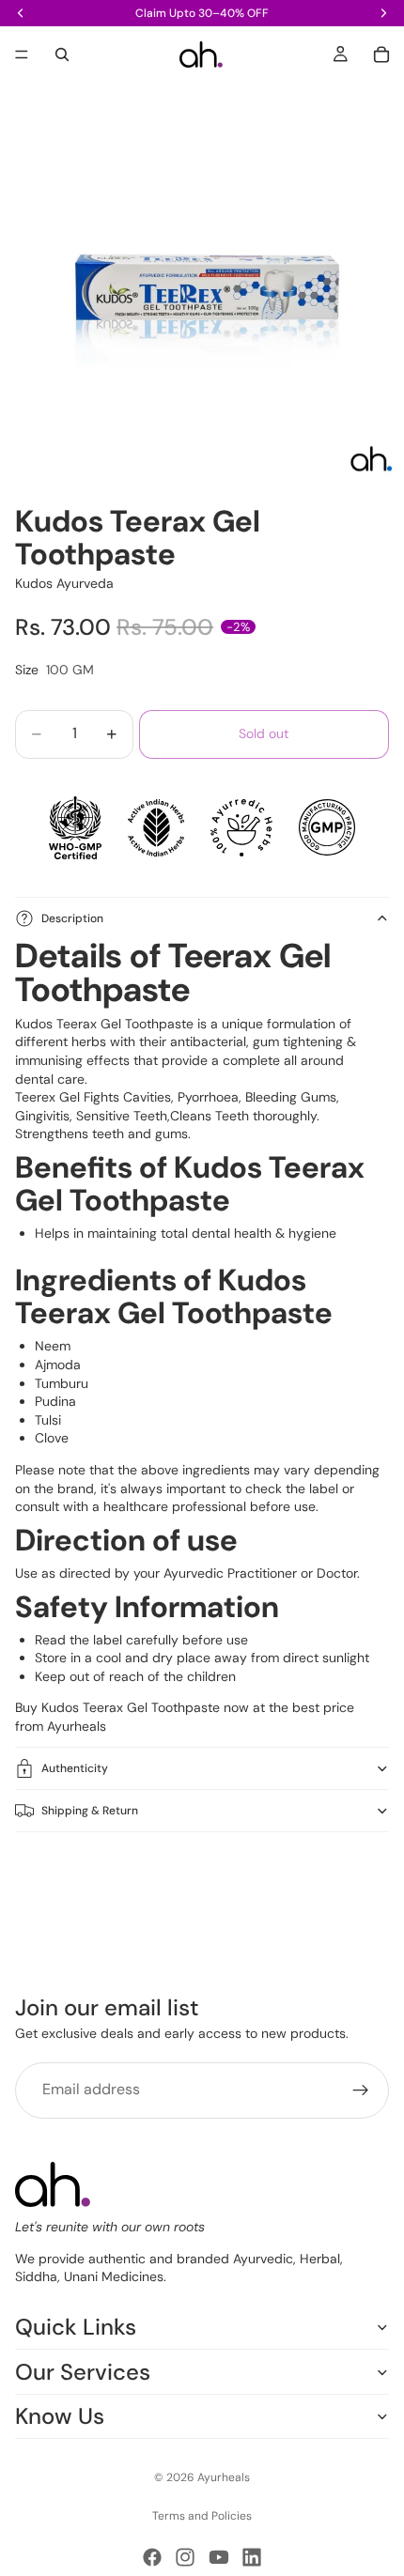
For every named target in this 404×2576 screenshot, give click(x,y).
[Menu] (22, 54)
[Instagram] (185, 2557)
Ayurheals (77, 1726)
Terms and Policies (202, 2516)
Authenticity (75, 1768)
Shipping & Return (90, 1811)
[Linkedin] (252, 2557)
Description (72, 918)
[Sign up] (361, 2090)
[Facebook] (152, 2557)
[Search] (62, 54)
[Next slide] (368, 1882)
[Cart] (381, 54)
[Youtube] (219, 2557)
